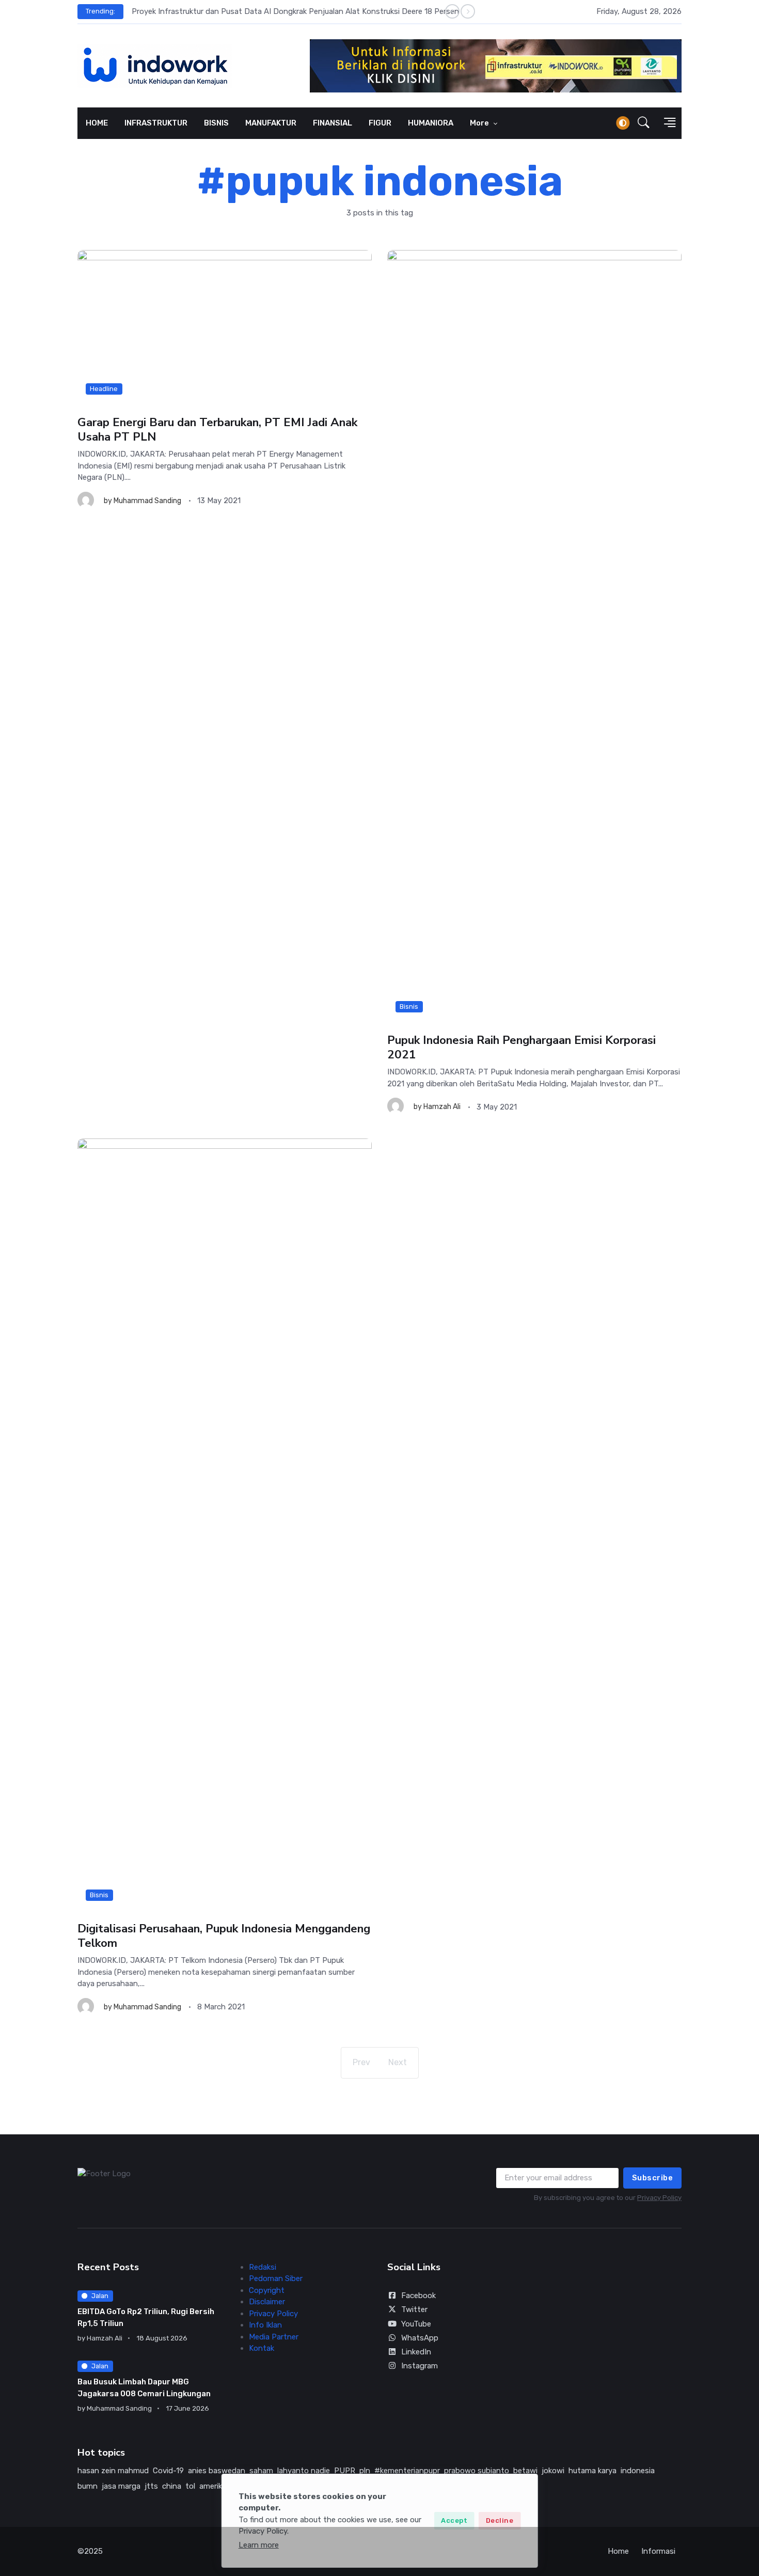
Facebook (418, 2296)
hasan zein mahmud (113, 2471)
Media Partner (274, 2337)
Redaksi (263, 2267)
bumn (88, 2486)
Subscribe (653, 2178)
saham (261, 2471)
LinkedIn (416, 2352)
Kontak (262, 2348)
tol (190, 2486)
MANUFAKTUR (271, 123)
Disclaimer (267, 2302)
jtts (151, 2486)
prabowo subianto (477, 2471)
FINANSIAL (333, 123)
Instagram (420, 2366)
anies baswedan (217, 2471)
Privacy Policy (659, 2198)
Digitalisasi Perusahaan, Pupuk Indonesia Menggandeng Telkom (224, 1936)
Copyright (267, 2290)
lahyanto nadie (304, 2471)
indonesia (638, 2471)
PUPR (345, 2471)
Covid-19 (168, 2471)
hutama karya (592, 2471)
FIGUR (380, 123)
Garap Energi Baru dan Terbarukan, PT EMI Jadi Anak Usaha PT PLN (217, 430)
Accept (454, 2520)
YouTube (416, 2324)
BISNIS (216, 123)
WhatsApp (420, 2338)
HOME (97, 123)
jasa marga (121, 2486)
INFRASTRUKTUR (156, 123)
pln (365, 2471)
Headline (104, 389)
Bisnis (409, 1006)
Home (618, 2551)
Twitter (414, 2309)
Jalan (100, 2296)
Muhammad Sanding (147, 501)
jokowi (553, 2471)
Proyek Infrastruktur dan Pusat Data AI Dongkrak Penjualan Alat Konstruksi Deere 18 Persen (295, 11)
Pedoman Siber (276, 2278)
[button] (644, 123)
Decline (500, 2520)
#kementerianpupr (407, 2471)
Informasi (658, 2551)
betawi (525, 2471)
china (172, 2486)
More (480, 123)
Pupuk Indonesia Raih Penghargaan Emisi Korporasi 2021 (521, 1047)
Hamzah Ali (442, 1107)
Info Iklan (265, 2325)
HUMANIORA (431, 123)
